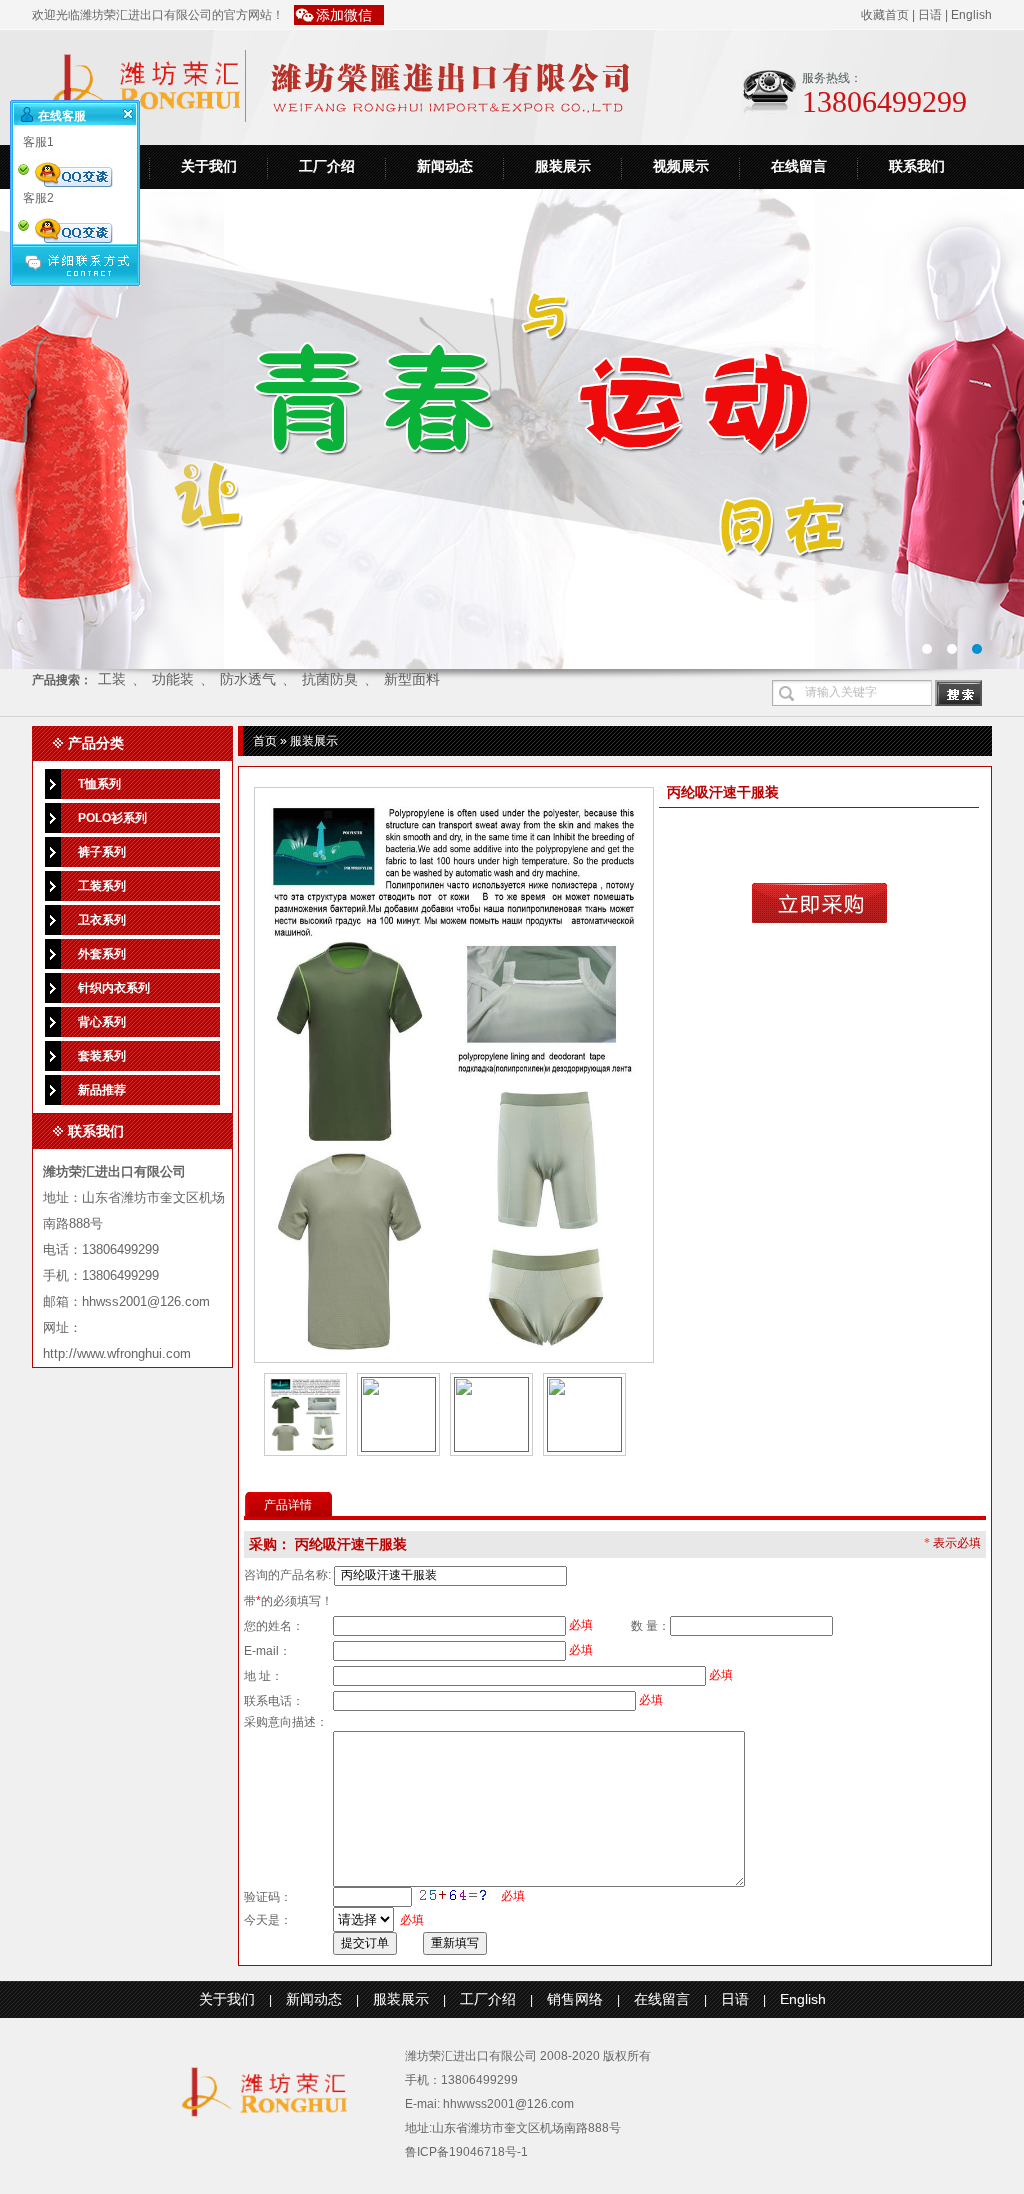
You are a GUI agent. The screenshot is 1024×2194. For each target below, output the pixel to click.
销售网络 (575, 1999)
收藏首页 (885, 15)
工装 (112, 679)
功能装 (173, 679)
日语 (930, 15)
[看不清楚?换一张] (454, 1895)
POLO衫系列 (112, 818)
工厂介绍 (327, 166)
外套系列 (102, 954)
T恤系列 (99, 784)
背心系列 (102, 1022)
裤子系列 (102, 852)
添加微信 (344, 15)
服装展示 (563, 166)
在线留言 (799, 166)
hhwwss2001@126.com (508, 2104)
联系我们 (917, 166)
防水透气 (248, 679)
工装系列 (102, 886)
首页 (265, 741)
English (971, 15)
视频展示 (681, 166)
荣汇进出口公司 (512, 429)
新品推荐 (102, 1090)
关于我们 (209, 166)
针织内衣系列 (114, 988)
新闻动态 (445, 166)
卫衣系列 (102, 920)
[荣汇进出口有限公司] (262, 2110)
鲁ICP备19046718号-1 (466, 2152)
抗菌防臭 (330, 679)
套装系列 (102, 1056)
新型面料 (412, 679)
